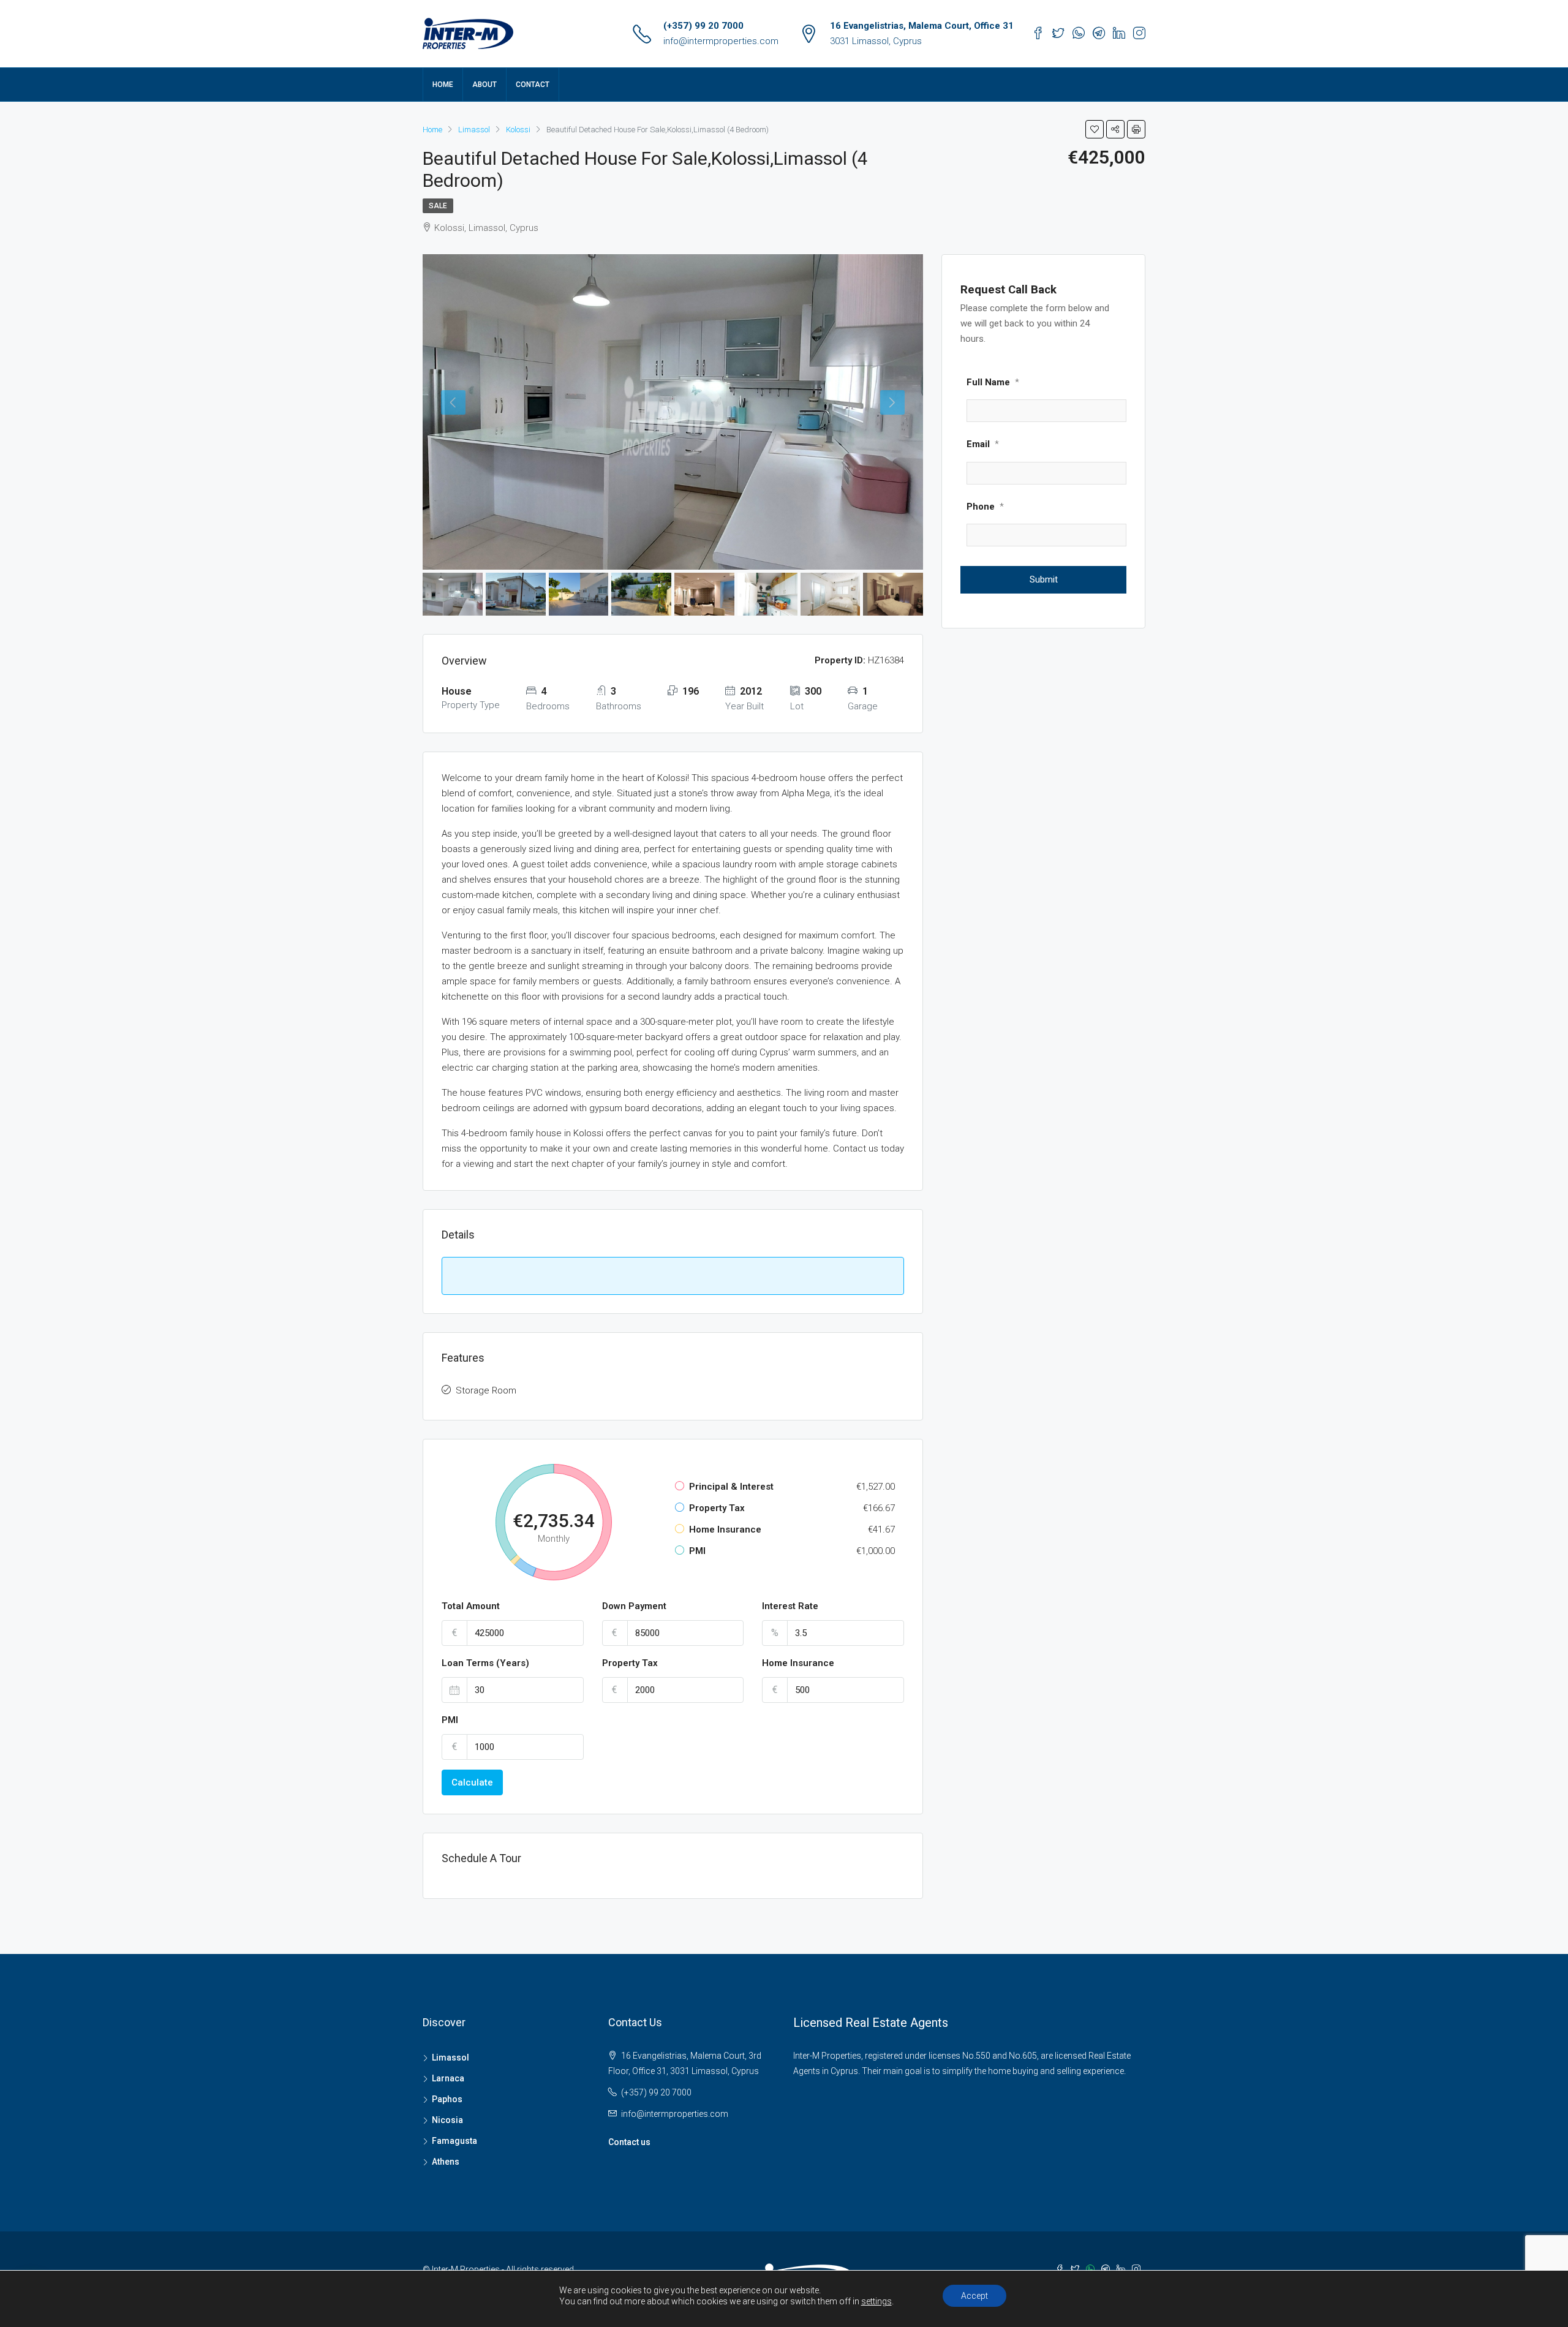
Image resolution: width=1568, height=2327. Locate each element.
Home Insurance (798, 1663)
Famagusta (454, 2141)
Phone (985, 507)
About (484, 85)
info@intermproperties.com (721, 41)
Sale (438, 206)
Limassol (450, 2057)
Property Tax (630, 1663)
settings (876, 2301)
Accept (974, 2296)
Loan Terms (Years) (485, 1663)
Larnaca (448, 2078)
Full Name (993, 382)
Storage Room (486, 1390)
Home (443, 85)
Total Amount (471, 1606)
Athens (446, 2162)
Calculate (472, 1782)
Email (983, 444)
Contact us (629, 2142)
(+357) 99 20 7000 (703, 26)
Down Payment (634, 1606)
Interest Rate (790, 1606)
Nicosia (447, 2120)
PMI (450, 1720)
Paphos (447, 2099)
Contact (533, 85)
